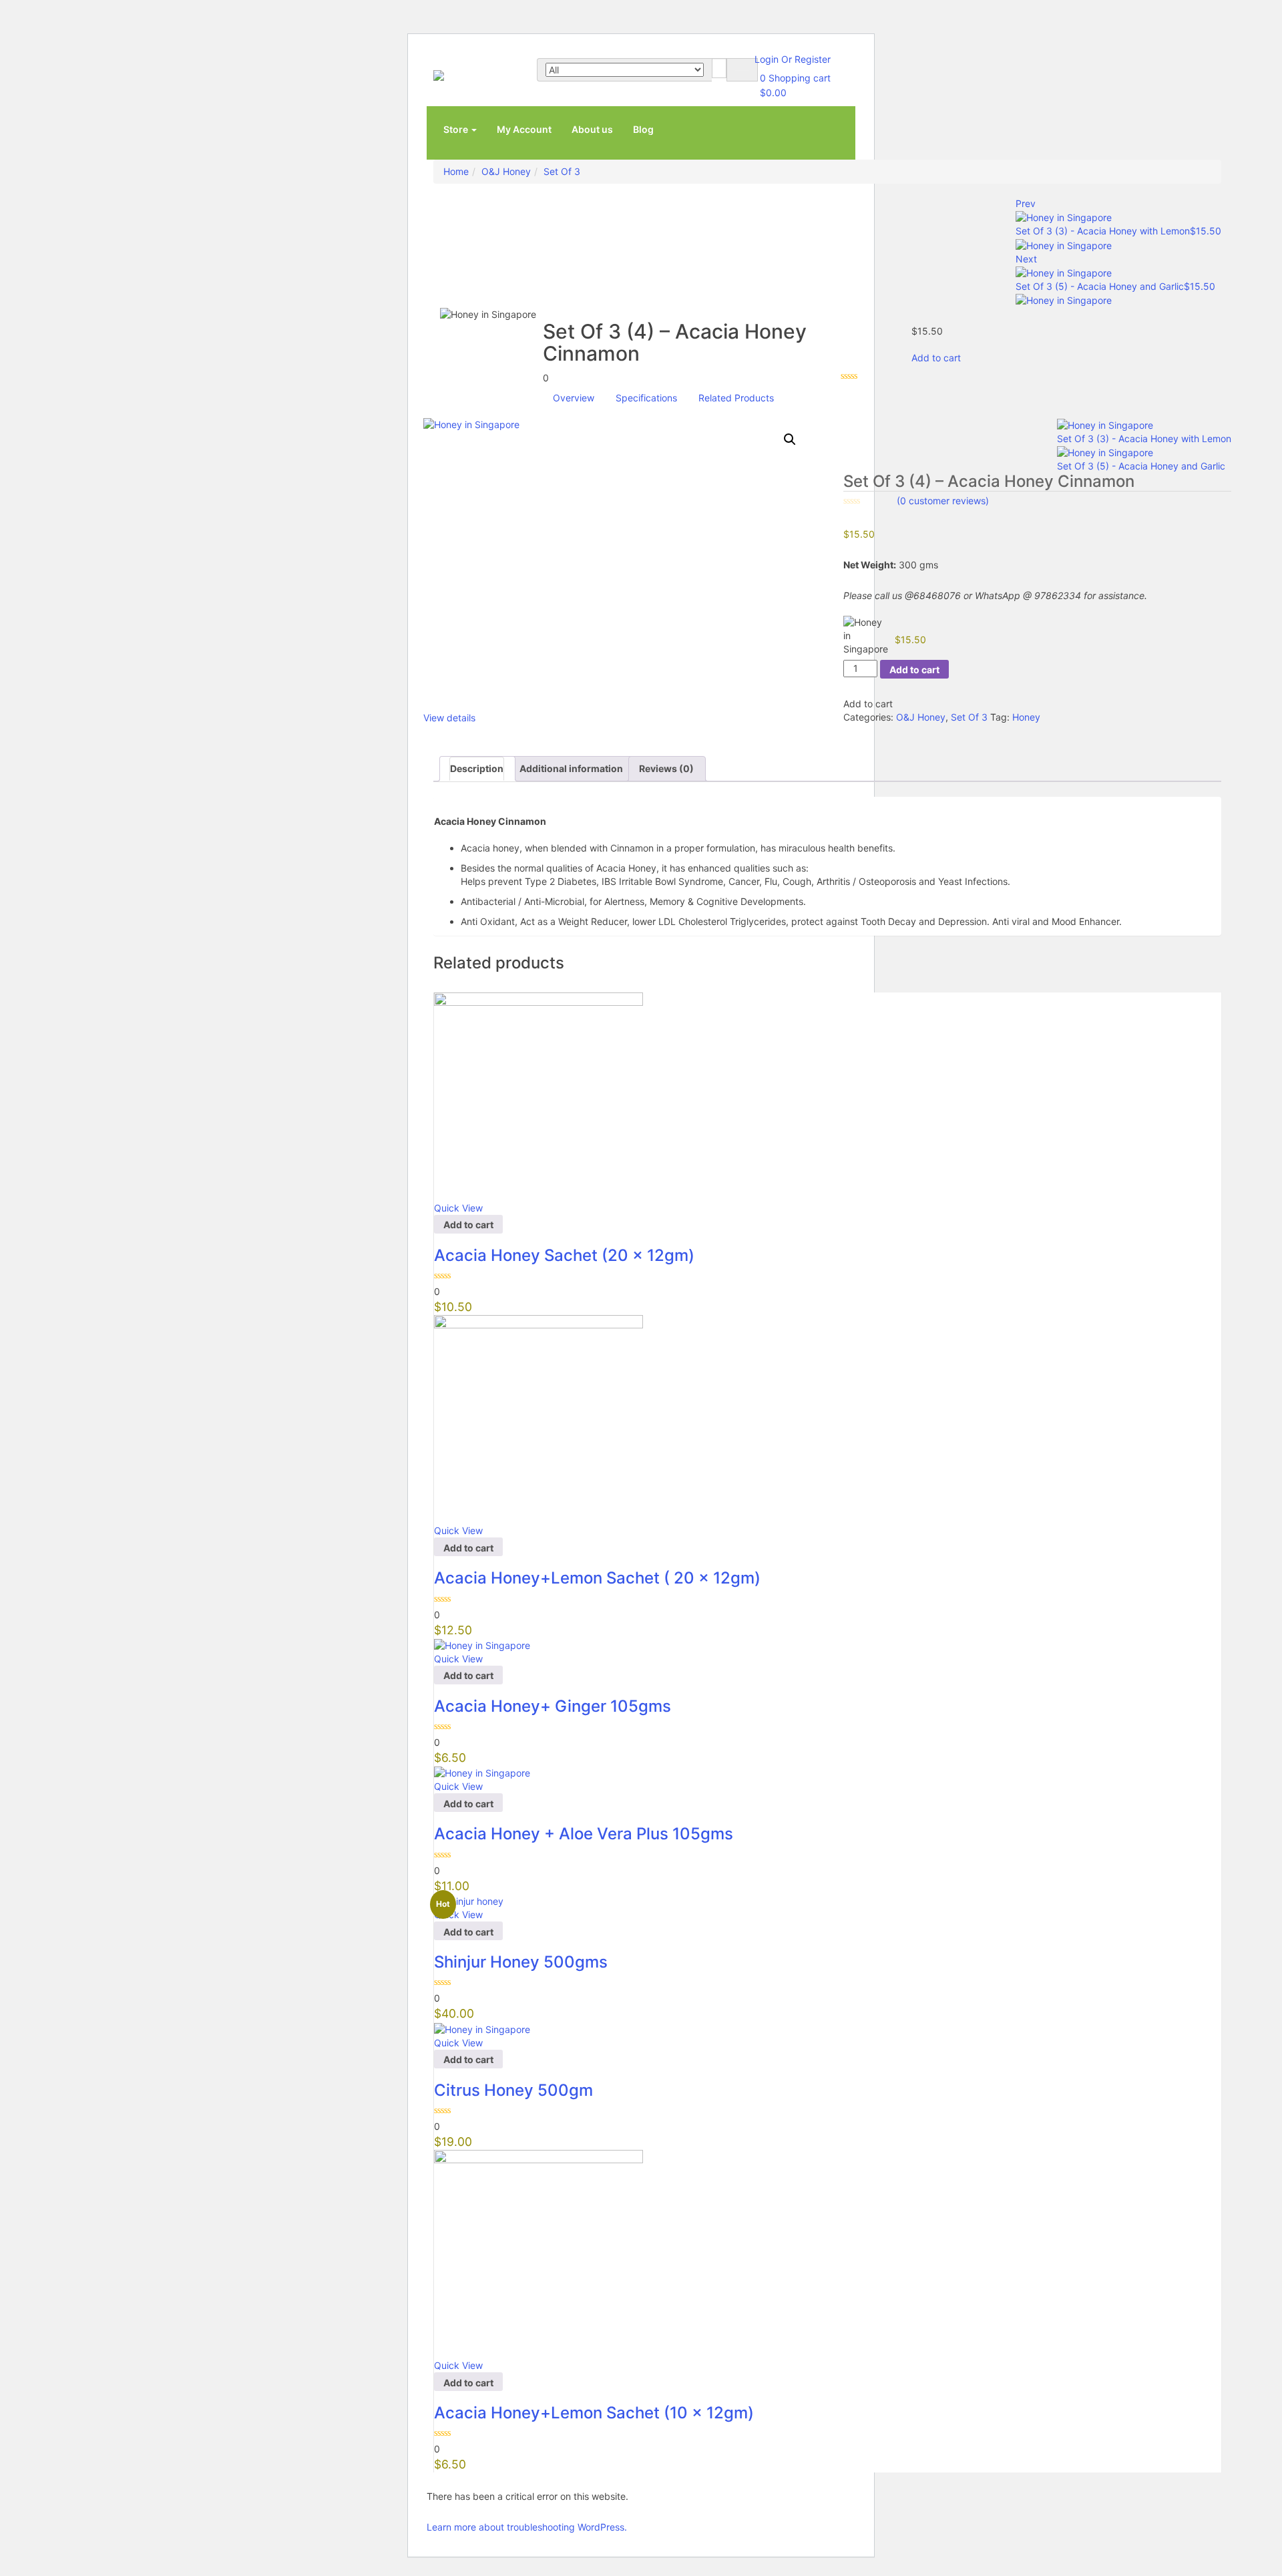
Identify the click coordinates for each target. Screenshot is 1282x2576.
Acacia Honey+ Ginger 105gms (553, 1706)
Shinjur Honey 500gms (521, 1962)
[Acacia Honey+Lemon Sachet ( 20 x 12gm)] (539, 1419)
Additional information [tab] (571, 768)
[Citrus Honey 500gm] (482, 2028)
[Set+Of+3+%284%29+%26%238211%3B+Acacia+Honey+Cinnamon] (854, 730)
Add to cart (936, 358)
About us (592, 129)
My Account (524, 129)
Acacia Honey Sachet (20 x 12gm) (564, 1255)
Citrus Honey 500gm (513, 2090)
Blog (643, 129)
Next (1026, 259)
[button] (790, 439)
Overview (574, 398)
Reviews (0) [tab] (666, 768)
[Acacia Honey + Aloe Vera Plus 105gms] (482, 1772)
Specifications (646, 398)
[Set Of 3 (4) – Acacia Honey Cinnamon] (847, 730)
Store (457, 129)
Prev (1026, 203)
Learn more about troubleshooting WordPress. (527, 2527)
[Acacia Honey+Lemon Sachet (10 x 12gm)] (539, 2253)
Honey (1026, 717)
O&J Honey (506, 171)
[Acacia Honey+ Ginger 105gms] (482, 1645)
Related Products (736, 398)
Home (456, 171)
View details (449, 718)
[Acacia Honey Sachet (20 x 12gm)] (539, 1096)
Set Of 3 (562, 171)
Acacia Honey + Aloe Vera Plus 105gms (584, 1834)
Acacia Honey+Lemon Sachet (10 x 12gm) (594, 2413)
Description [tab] (477, 768)
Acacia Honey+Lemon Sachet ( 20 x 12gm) (597, 1578)
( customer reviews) (943, 501)
